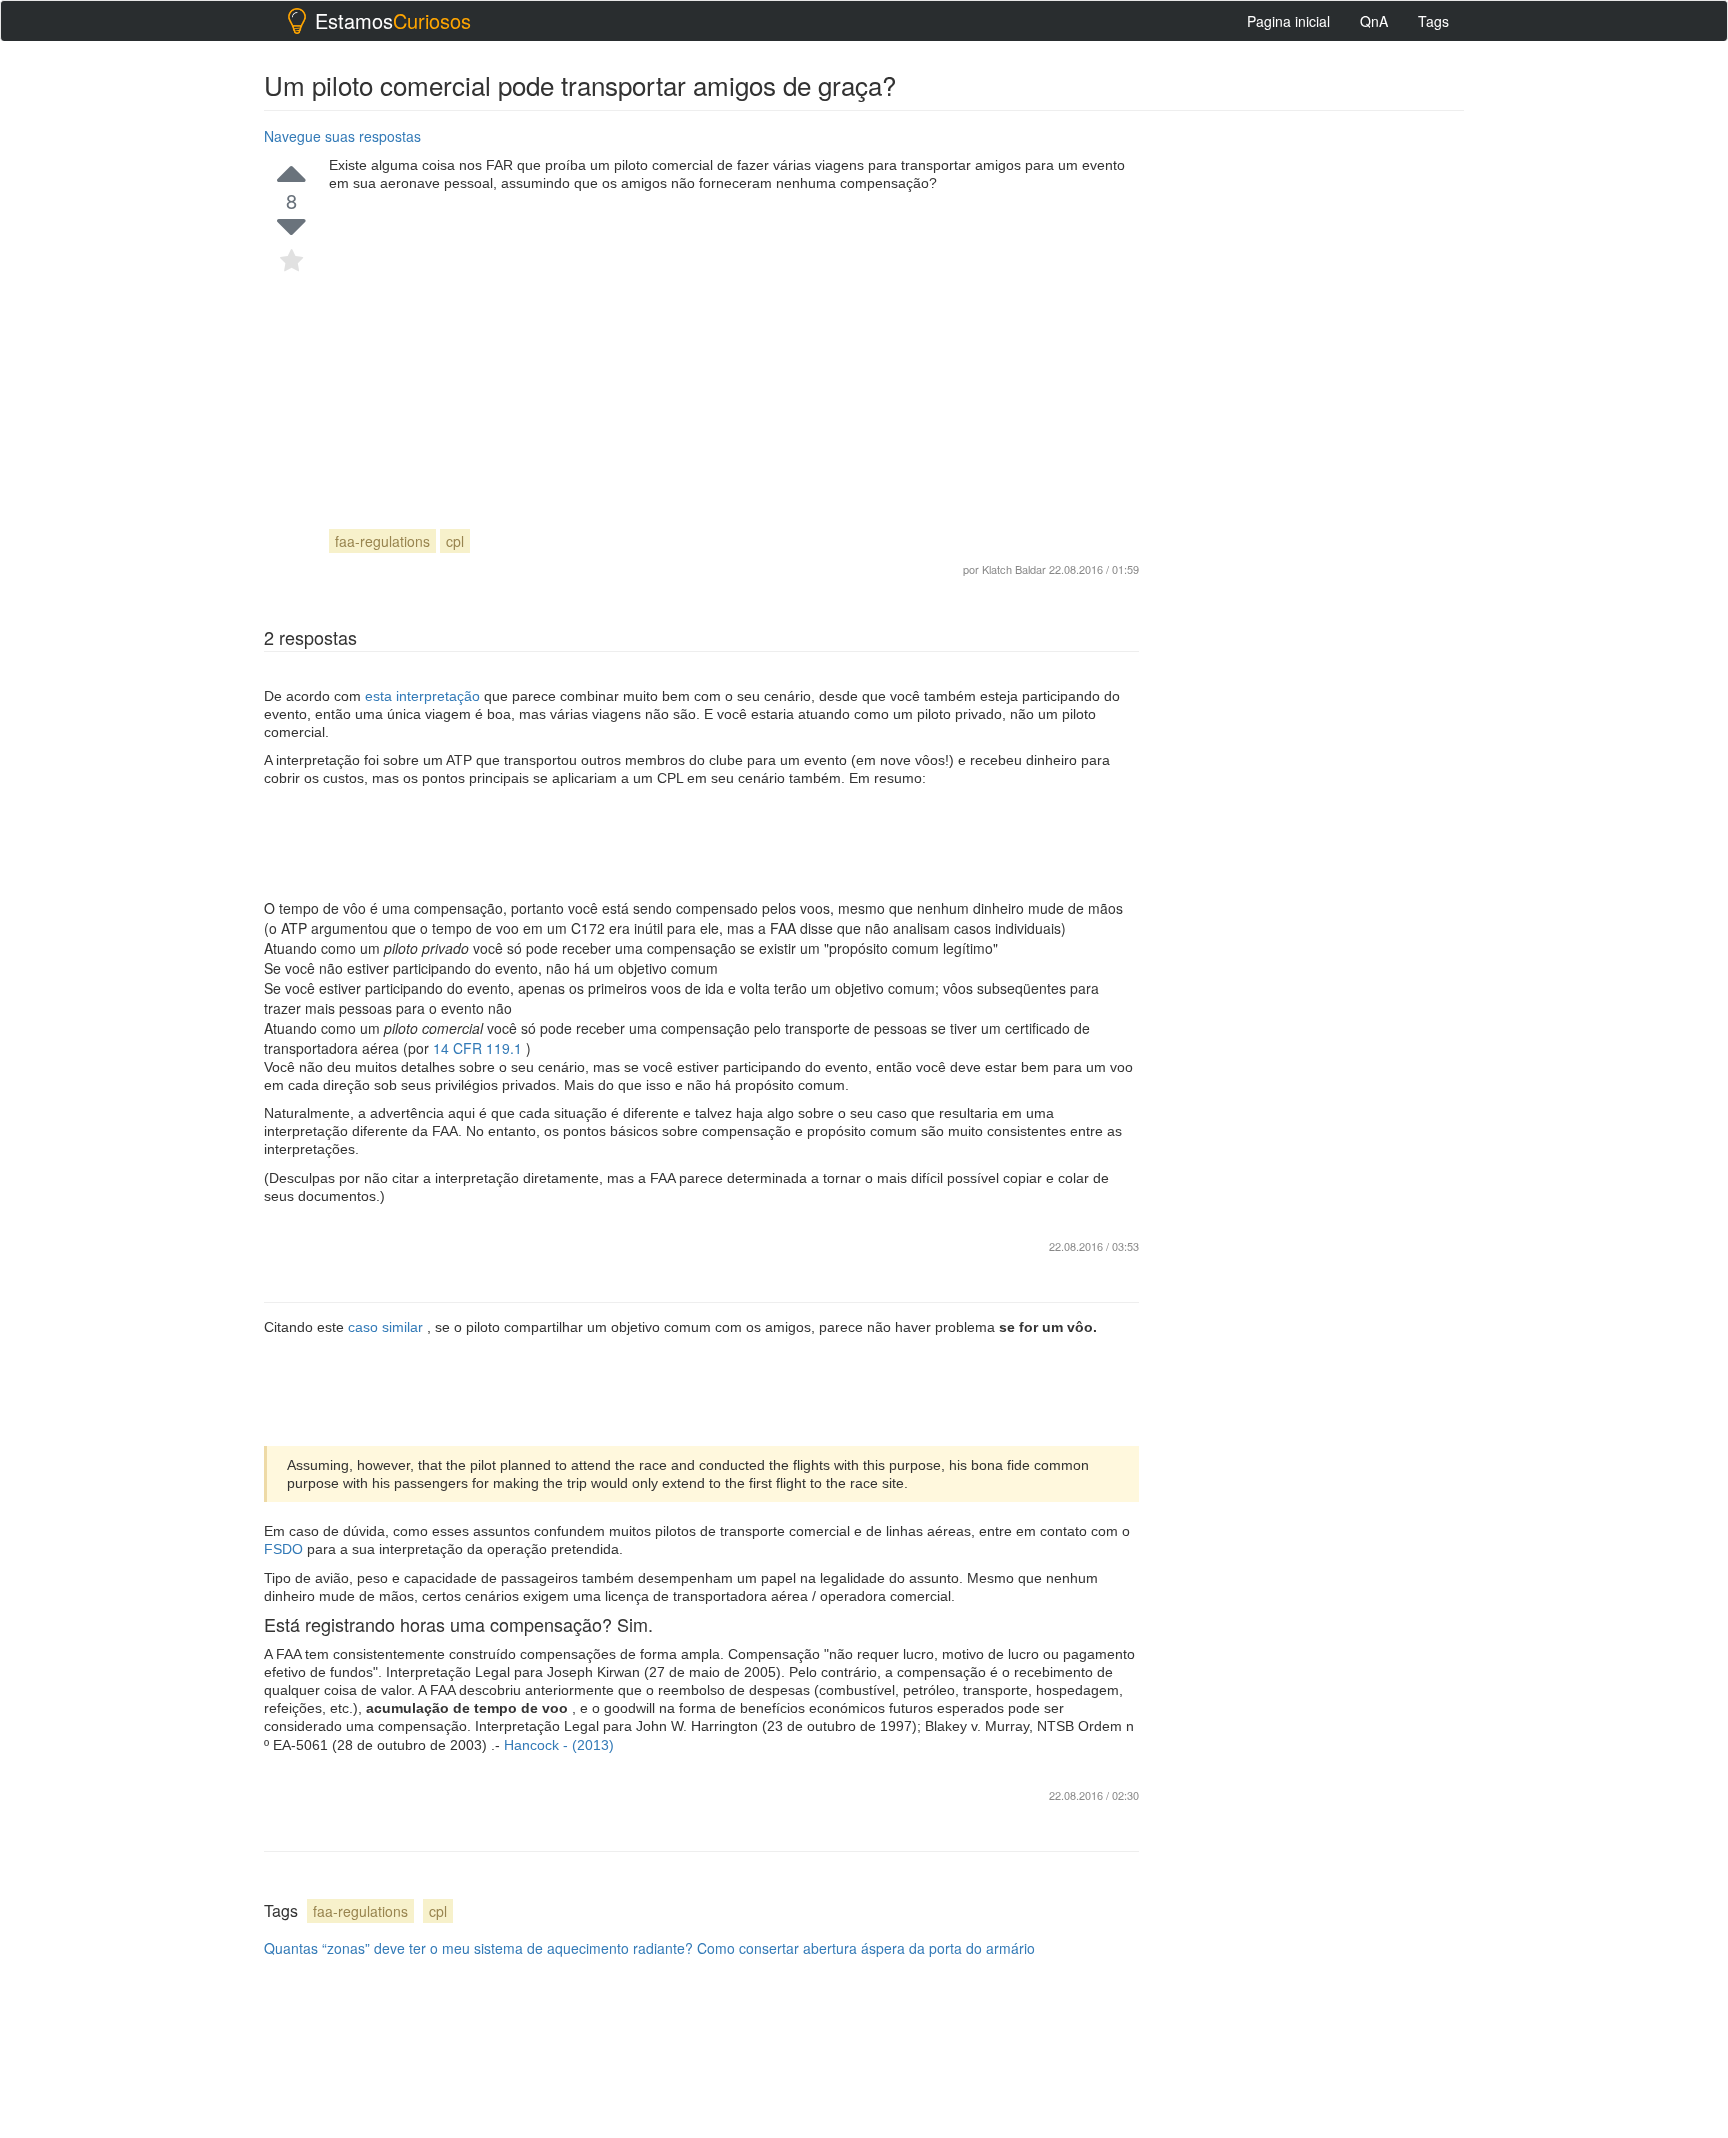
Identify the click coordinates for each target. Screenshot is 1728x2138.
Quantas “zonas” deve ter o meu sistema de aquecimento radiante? (478, 1948)
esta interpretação (424, 696)
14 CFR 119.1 (479, 1048)
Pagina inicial (1288, 21)
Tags (1433, 21)
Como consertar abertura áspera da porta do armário (866, 1948)
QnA (1374, 21)
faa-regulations (382, 541)
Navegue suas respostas (342, 136)
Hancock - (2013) (559, 1745)
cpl (455, 541)
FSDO (285, 1549)
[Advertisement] (734, 342)
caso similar (387, 1327)
